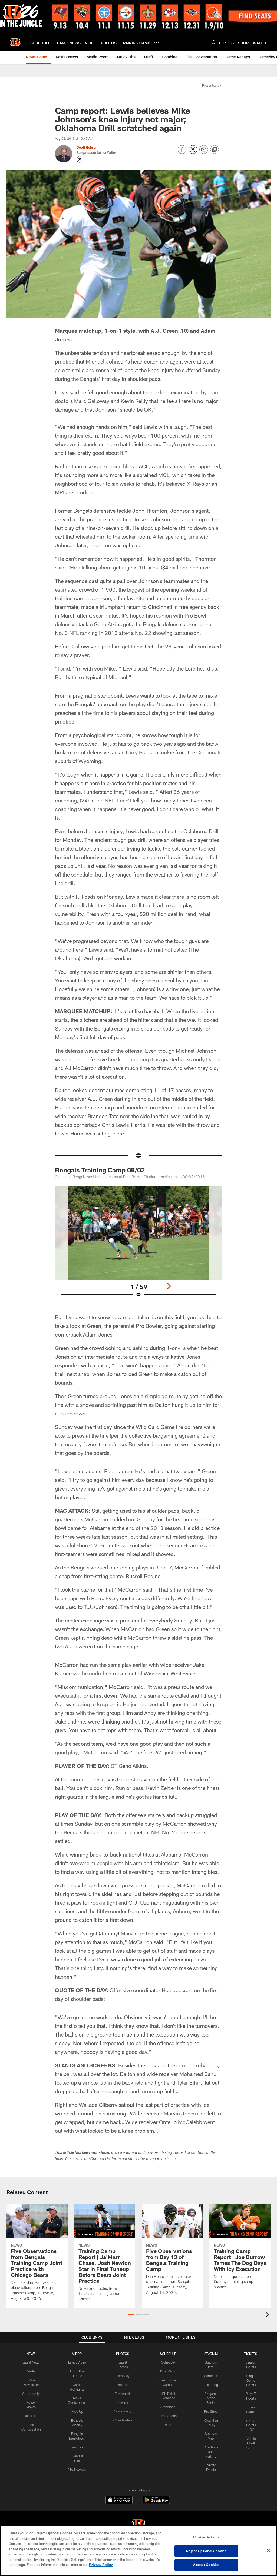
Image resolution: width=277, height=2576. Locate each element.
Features (77, 2447)
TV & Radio (168, 2371)
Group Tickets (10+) (251, 2425)
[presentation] (268, 2315)
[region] (138, 2551)
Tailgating (211, 2385)
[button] (131, 2314)
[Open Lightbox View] (139, 1245)
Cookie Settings (206, 2537)
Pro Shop (211, 2411)
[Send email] (204, 152)
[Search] (214, 42)
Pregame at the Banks (211, 2398)
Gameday (123, 2376)
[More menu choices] (157, 42)
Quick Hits (31, 2416)
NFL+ (168, 2425)
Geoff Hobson (87, 147)
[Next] (169, 1286)
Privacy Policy (101, 2565)
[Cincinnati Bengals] (138, 2525)
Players (123, 2402)
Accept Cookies (206, 2565)
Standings (168, 2407)
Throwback (123, 2394)
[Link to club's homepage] (15, 42)
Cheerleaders (123, 2420)
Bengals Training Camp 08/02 (100, 1170)
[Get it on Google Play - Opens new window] (156, 2503)
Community (31, 2394)
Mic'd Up (77, 2411)
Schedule (168, 2362)
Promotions (168, 2416)
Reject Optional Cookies (206, 2551)
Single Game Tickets (251, 2380)
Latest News (31, 2362)
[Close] (268, 2550)
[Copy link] (215, 150)
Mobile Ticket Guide (251, 2443)
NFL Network (77, 2469)
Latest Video (77, 2362)
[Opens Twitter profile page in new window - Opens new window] (80, 159)
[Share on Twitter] (193, 152)
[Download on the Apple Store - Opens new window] (119, 2501)
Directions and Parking (211, 2452)
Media (31, 2371)
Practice (123, 2385)
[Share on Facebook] (182, 152)
